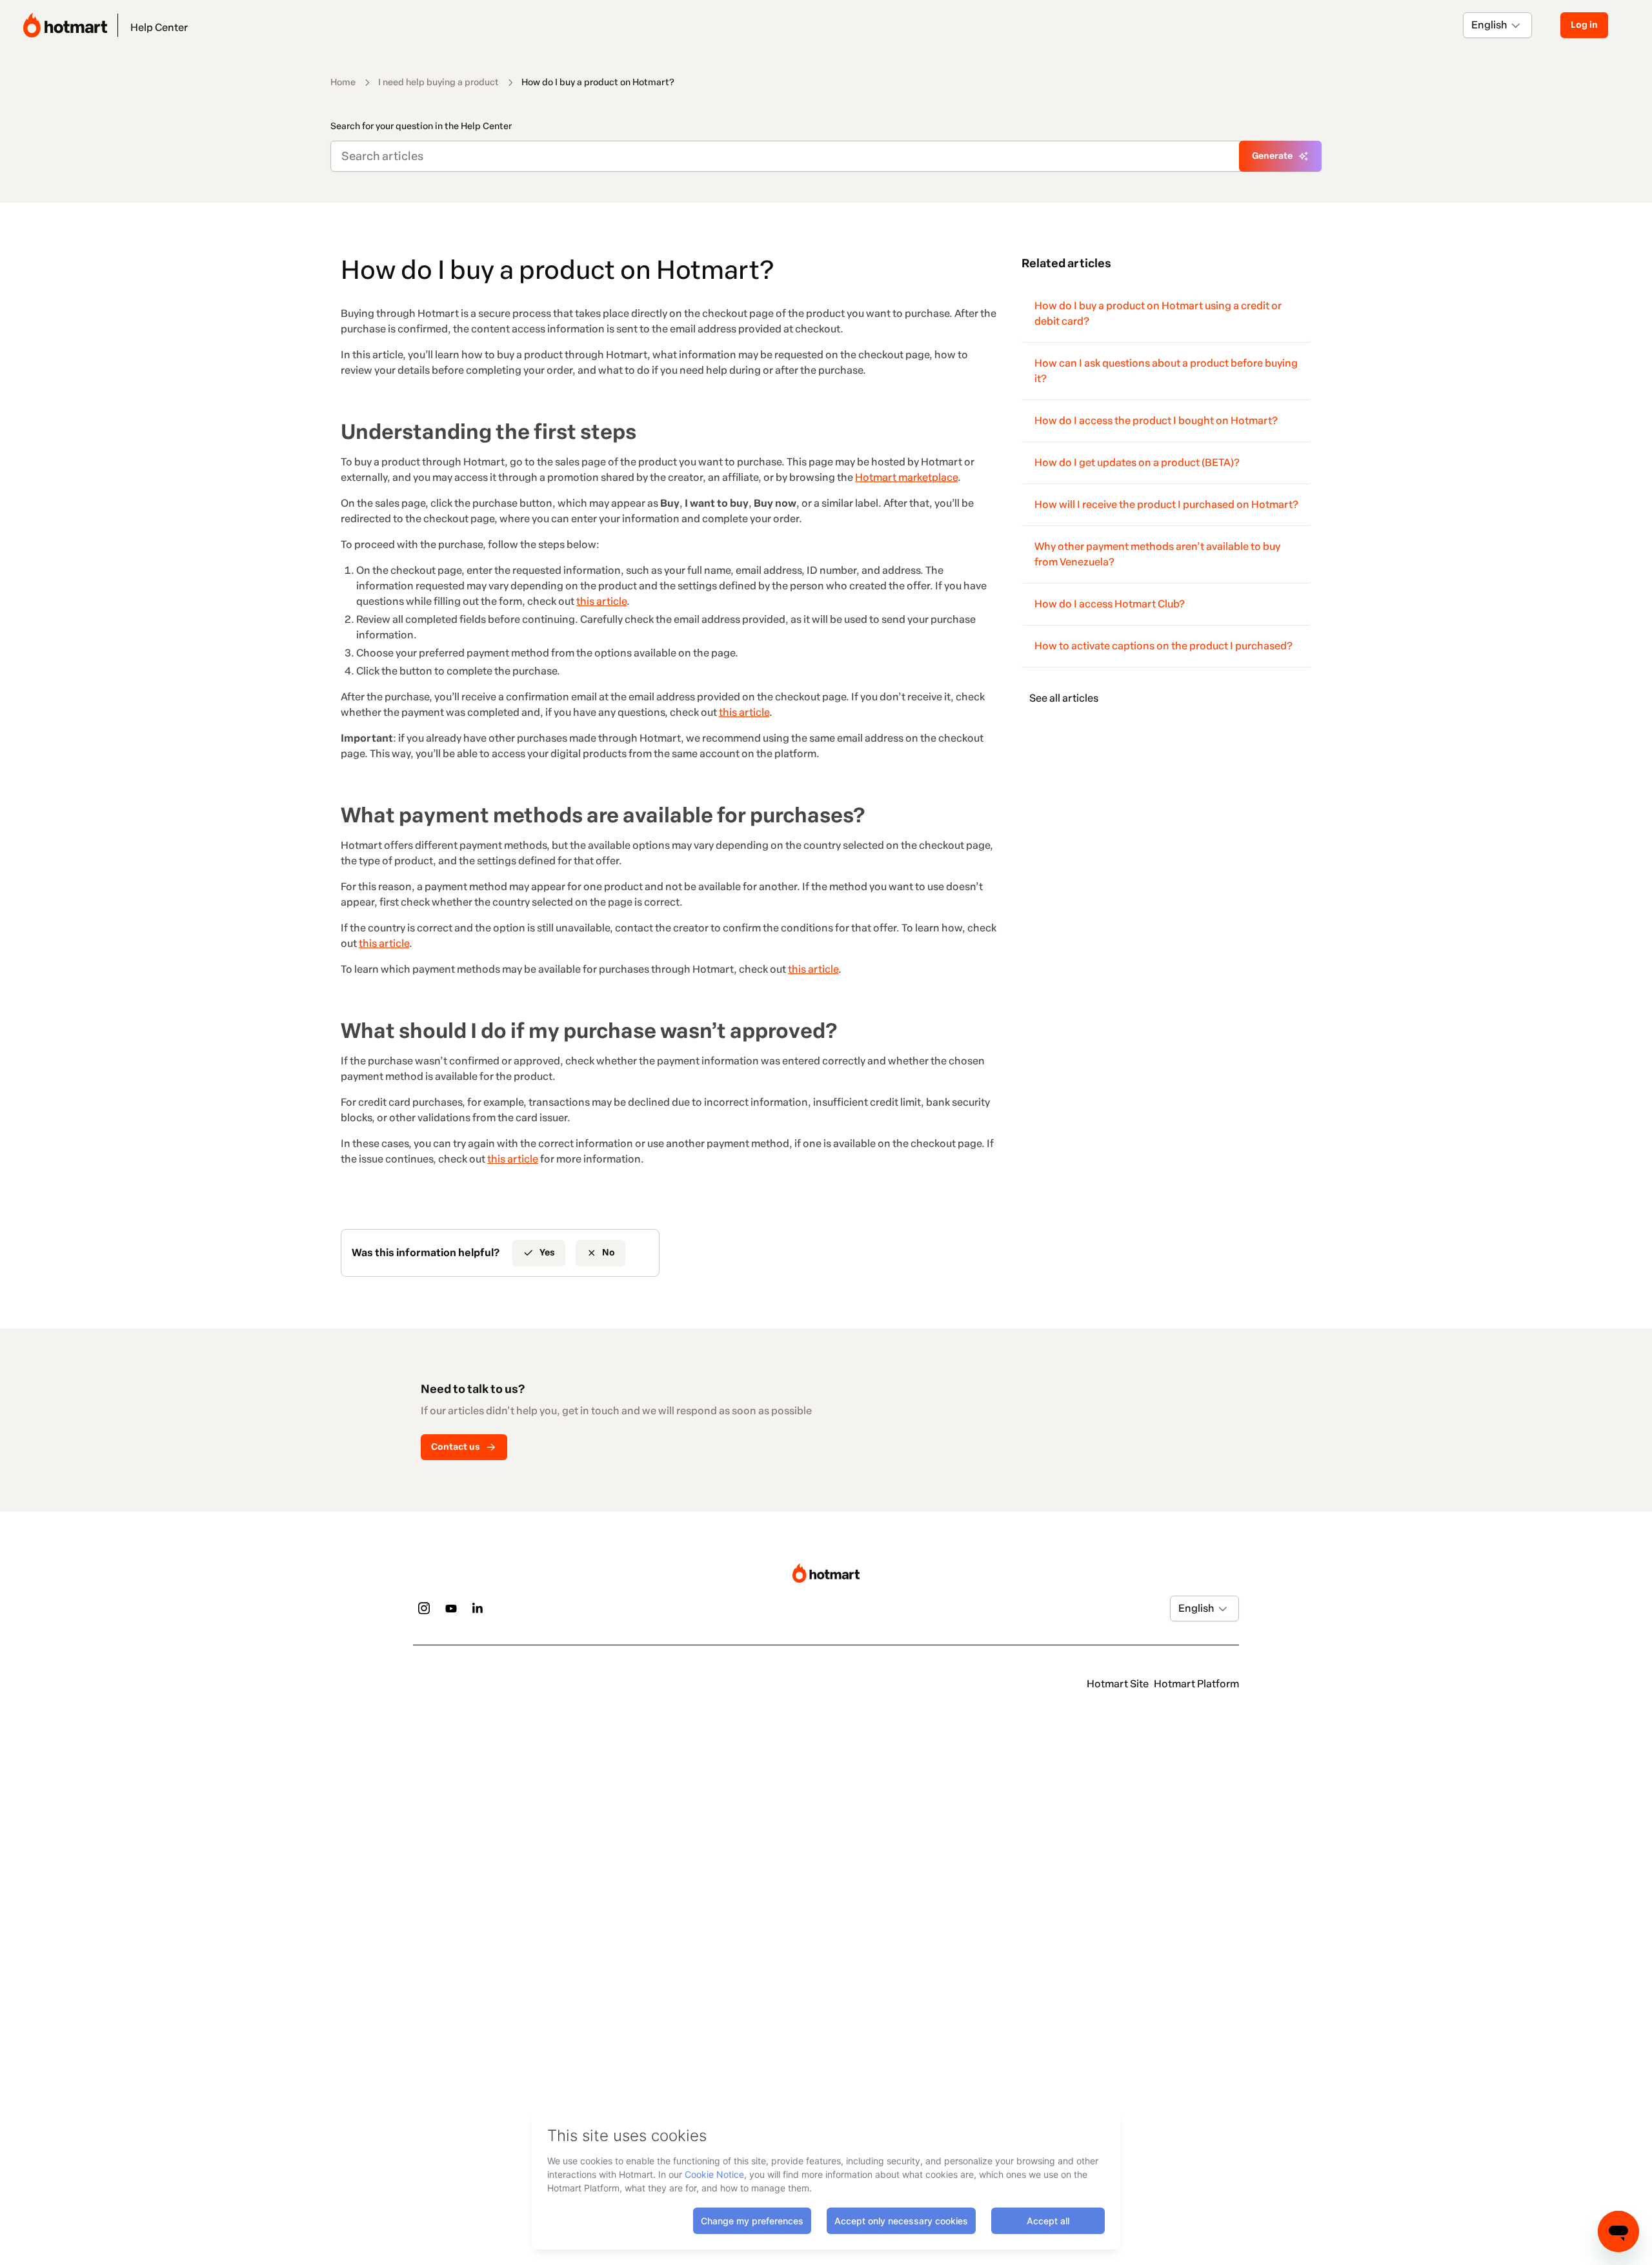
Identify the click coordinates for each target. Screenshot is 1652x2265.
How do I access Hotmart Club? (1110, 604)
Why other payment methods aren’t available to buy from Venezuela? (1157, 554)
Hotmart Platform (1196, 1684)
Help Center (159, 27)
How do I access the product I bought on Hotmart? (1156, 421)
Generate (1272, 156)
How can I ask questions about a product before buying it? (1166, 371)
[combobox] (1472, 25)
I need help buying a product (438, 82)
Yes (547, 1253)
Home (343, 82)
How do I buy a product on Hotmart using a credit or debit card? (1158, 313)
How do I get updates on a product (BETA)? (1137, 462)
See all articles (1064, 698)
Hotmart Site (1118, 1684)
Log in (1584, 25)
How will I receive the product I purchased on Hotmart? (1166, 504)
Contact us (456, 1447)
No (609, 1253)
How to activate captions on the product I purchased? (1163, 646)
